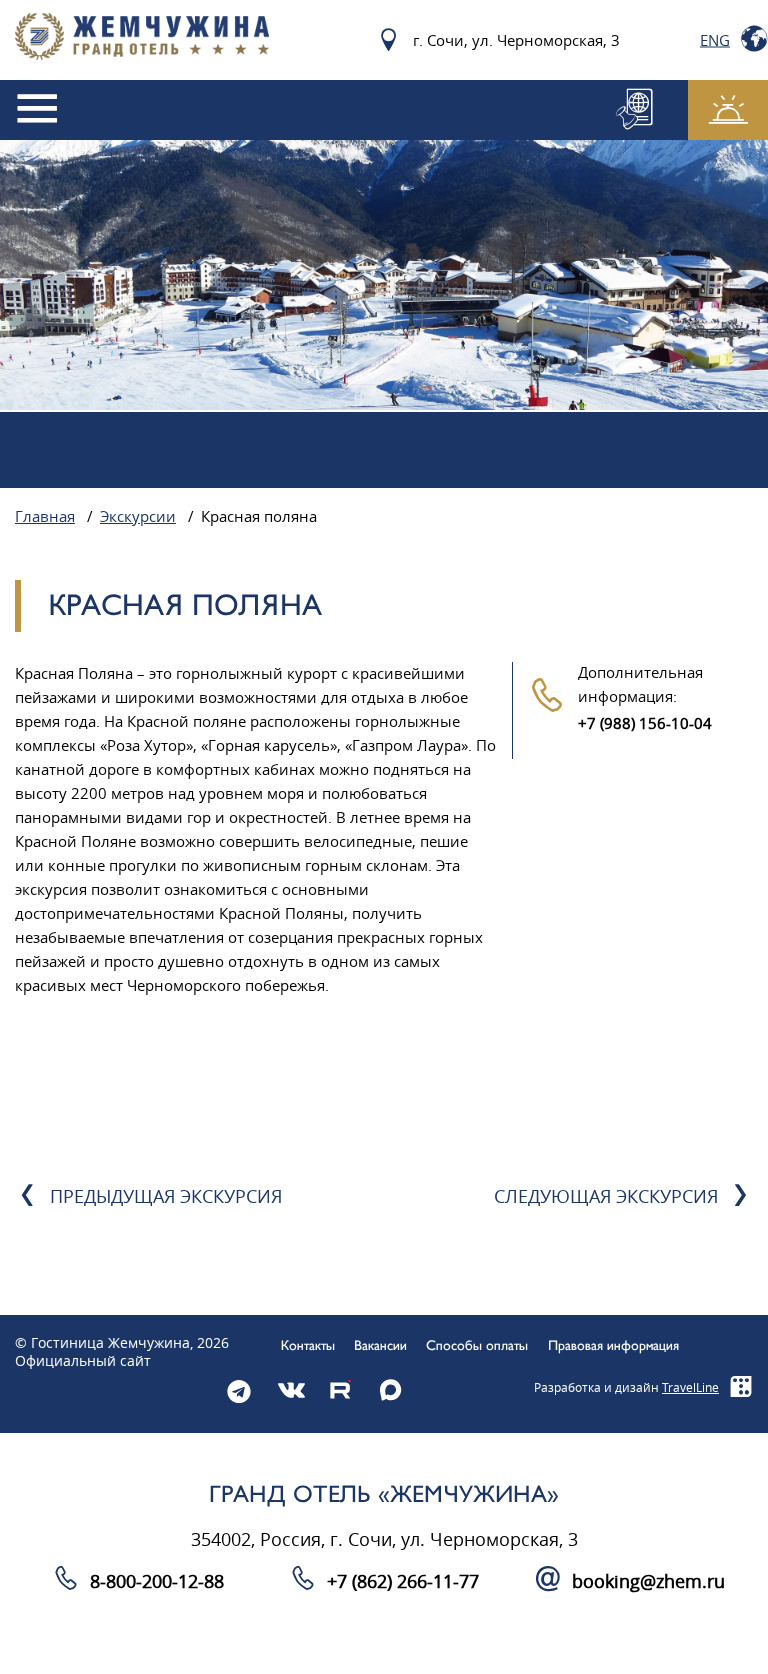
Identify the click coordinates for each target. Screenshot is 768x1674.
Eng (715, 40)
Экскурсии (138, 517)
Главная (45, 517)
